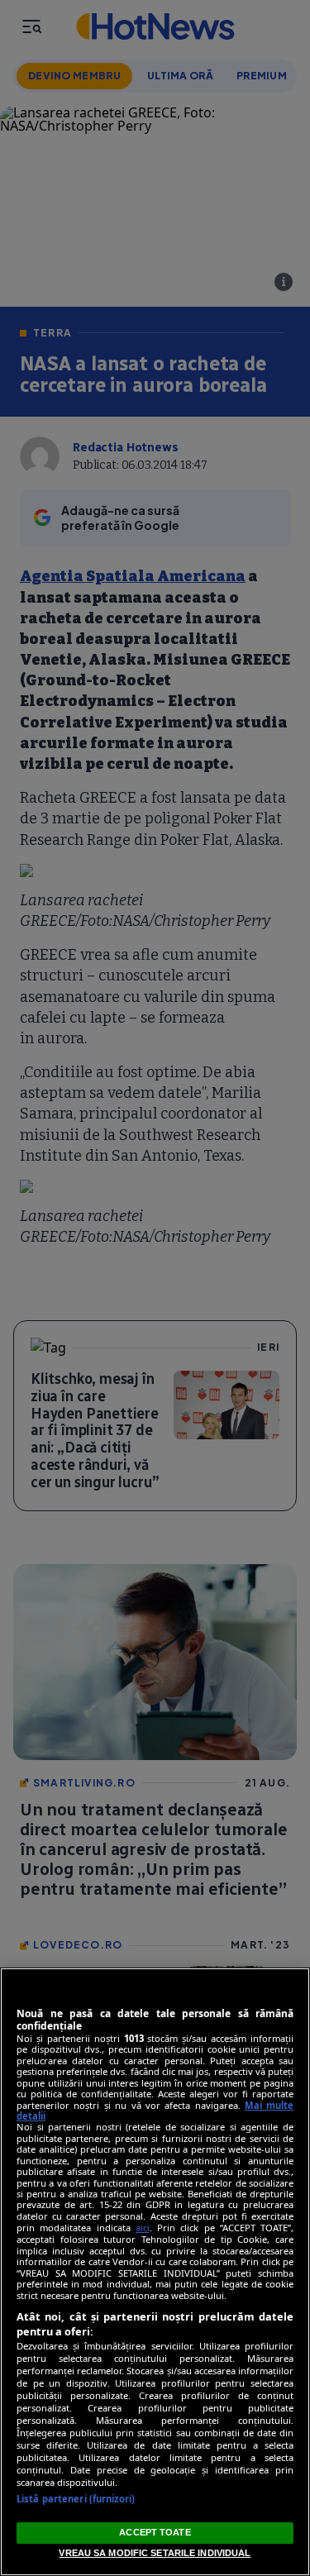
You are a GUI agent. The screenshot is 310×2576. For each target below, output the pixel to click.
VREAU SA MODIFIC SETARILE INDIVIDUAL (155, 2553)
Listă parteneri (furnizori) (76, 2499)
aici (143, 2228)
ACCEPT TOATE (155, 2532)
